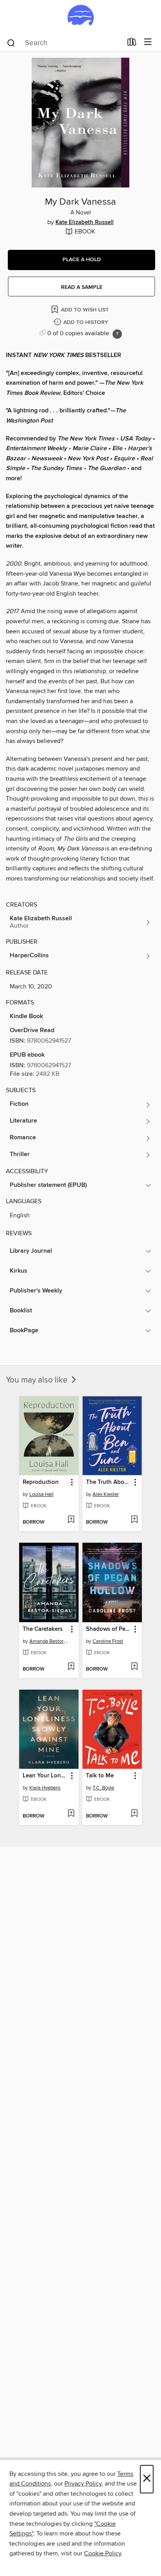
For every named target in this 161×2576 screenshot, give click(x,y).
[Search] (11, 42)
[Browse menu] (148, 42)
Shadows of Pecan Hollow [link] (108, 1629)
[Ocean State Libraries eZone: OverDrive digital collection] (80, 17)
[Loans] (132, 44)
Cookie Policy (103, 2553)
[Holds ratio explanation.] (117, 334)
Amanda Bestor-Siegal (50, 1641)
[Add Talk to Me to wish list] (134, 1814)
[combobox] (64, 43)
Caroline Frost (108, 1641)
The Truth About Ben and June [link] (108, 1482)
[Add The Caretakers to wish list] (71, 1667)
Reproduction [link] (41, 1482)
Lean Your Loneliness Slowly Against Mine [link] (45, 1776)
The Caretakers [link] (43, 1629)
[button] (81, 260)
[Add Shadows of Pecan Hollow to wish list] (134, 1667)
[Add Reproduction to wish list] (71, 1520)
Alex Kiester (106, 1494)
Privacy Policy (83, 2484)
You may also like (38, 1380)
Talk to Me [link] (100, 1776)
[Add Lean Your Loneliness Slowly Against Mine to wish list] (71, 1814)
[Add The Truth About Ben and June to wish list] (134, 1520)
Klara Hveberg (45, 1788)
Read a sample (82, 287)
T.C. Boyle (103, 1788)
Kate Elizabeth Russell (85, 223)
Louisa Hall (41, 1494)
